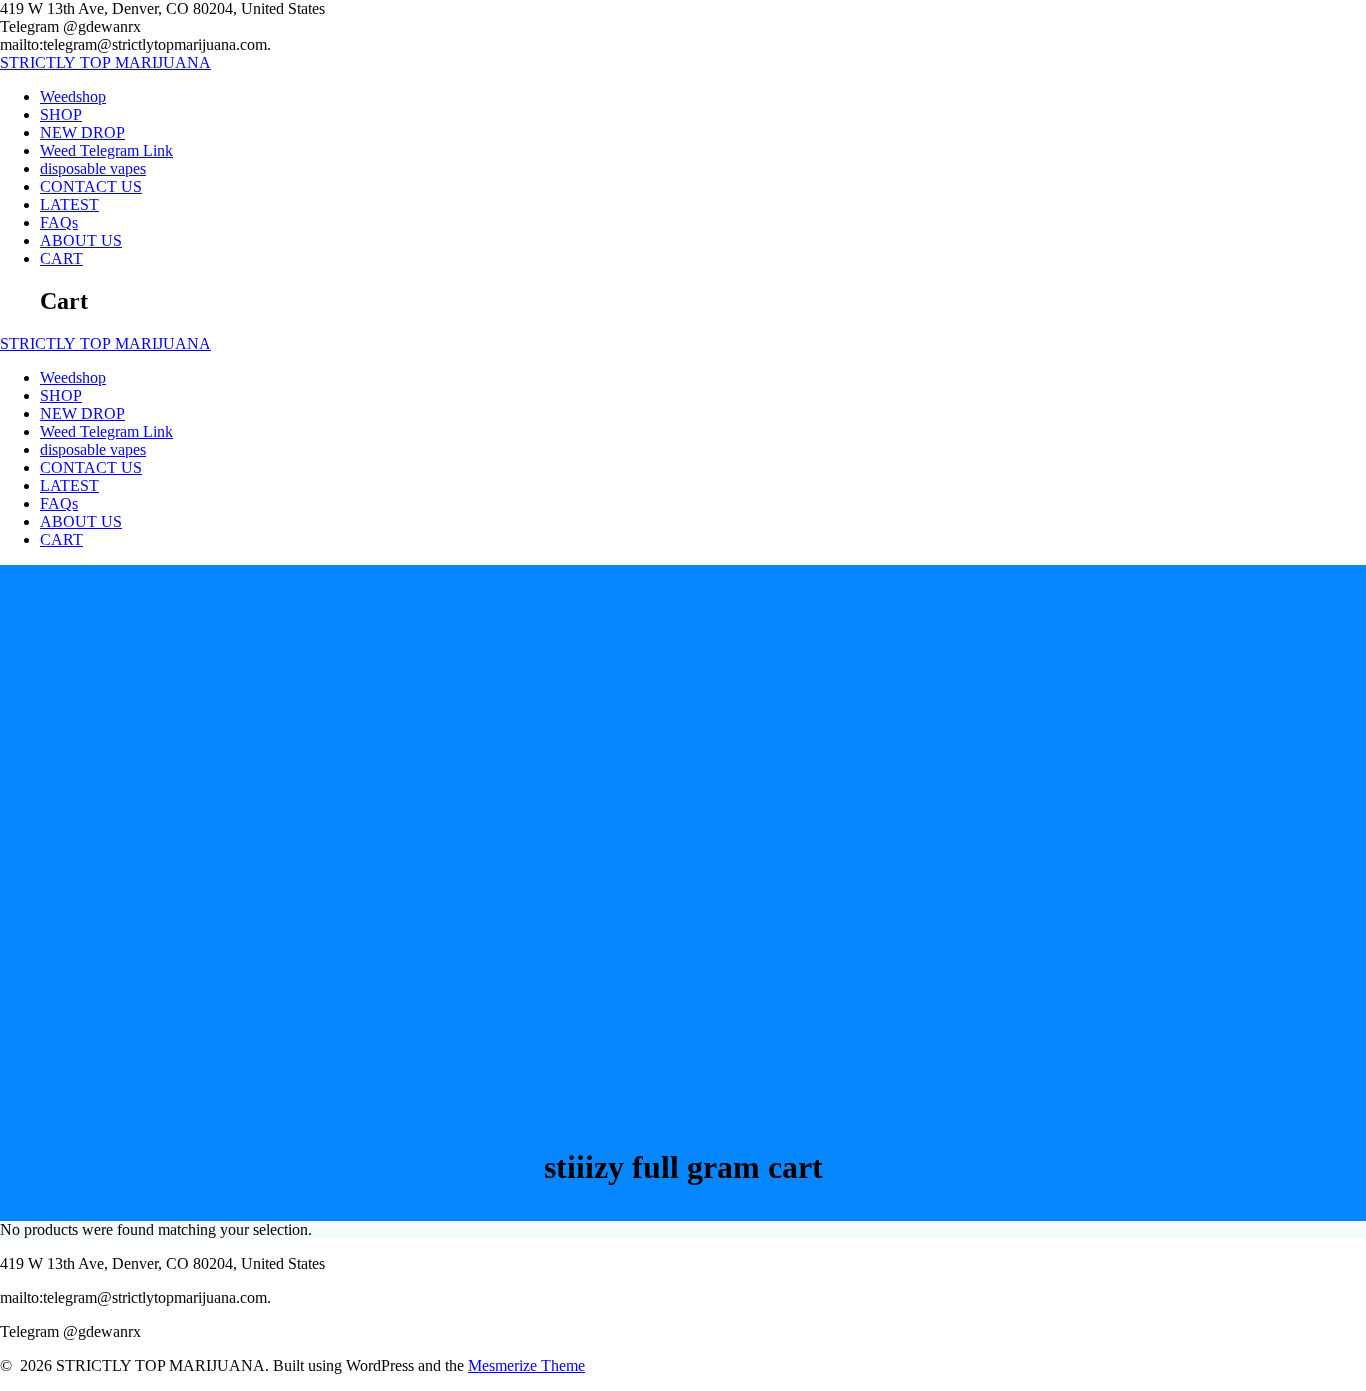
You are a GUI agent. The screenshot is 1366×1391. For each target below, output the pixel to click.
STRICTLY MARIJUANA (105, 62)
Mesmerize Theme (526, 1365)
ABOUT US (81, 240)
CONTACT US (91, 186)
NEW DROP (82, 132)
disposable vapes (93, 168)
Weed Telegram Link (106, 150)
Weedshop (73, 96)
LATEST (69, 204)
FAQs (59, 222)
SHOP (61, 114)
